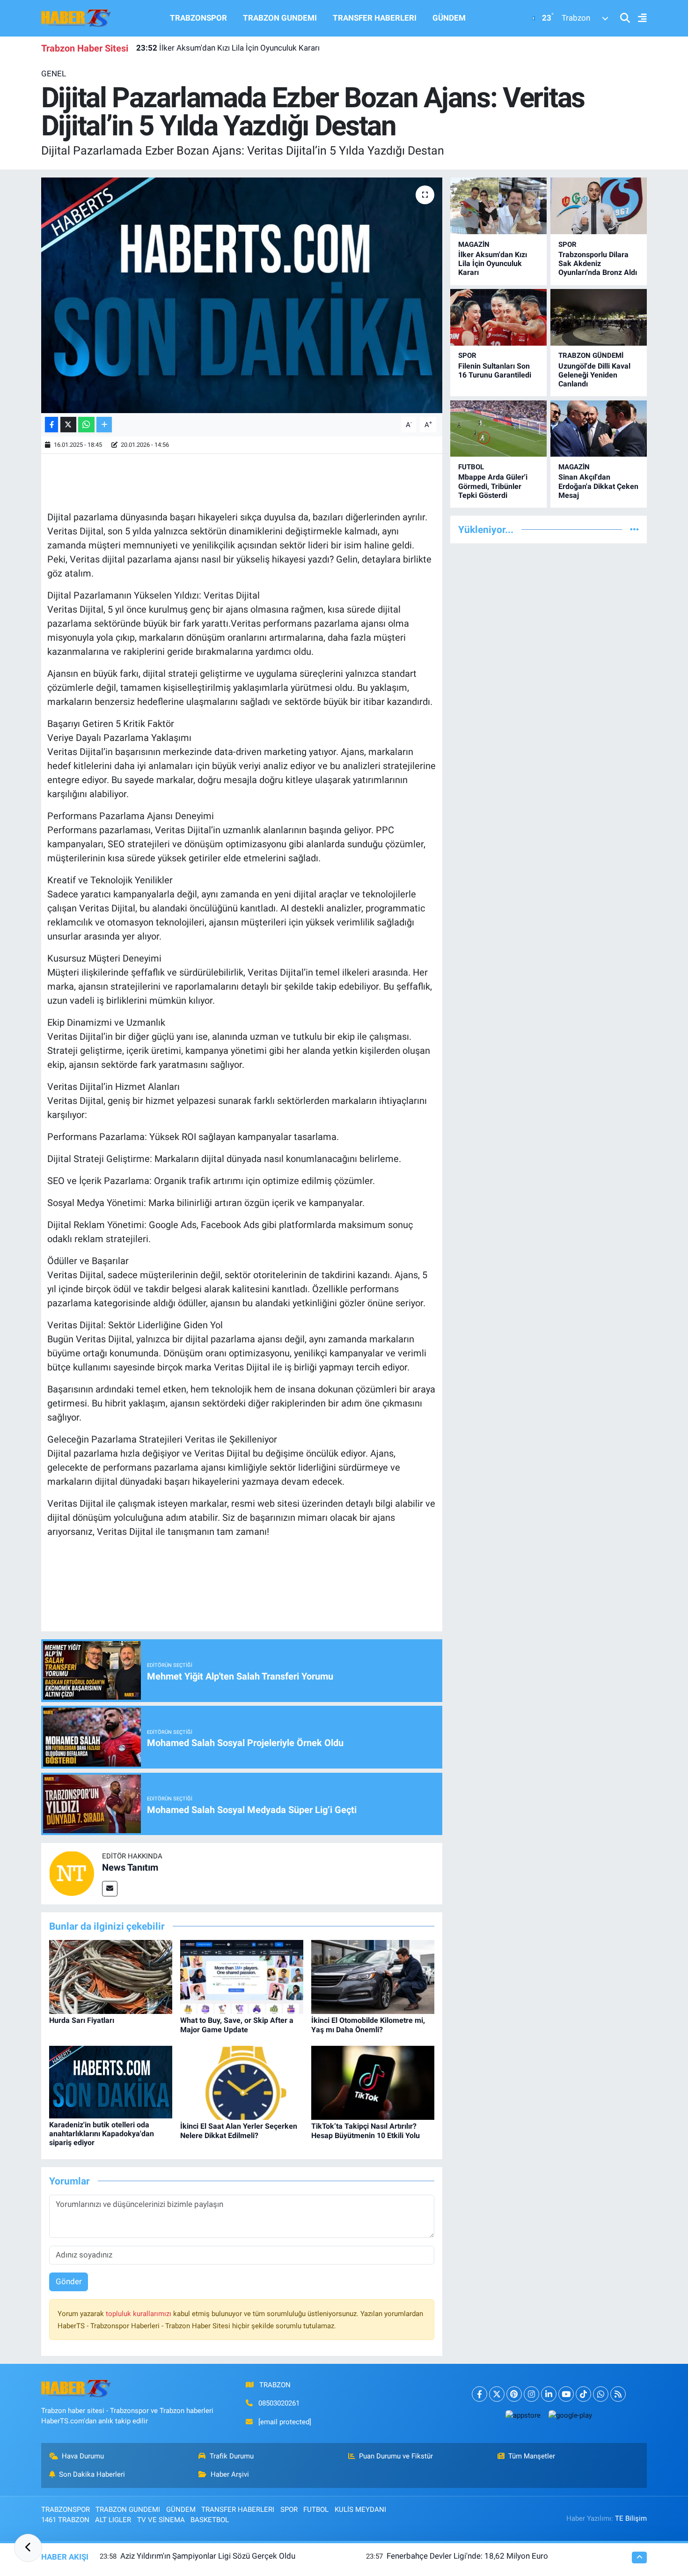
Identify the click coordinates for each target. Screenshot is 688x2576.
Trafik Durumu (232, 2456)
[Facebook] (479, 2394)
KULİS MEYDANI (360, 2509)
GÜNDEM (449, 18)
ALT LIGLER (113, 2520)
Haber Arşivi (230, 2474)
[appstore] (523, 2415)
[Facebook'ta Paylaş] (51, 425)
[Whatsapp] (601, 2394)
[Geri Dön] (28, 2548)
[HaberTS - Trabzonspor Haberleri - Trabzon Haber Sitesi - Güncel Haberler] (76, 17)
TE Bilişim (631, 2518)
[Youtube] (566, 2394)
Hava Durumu (83, 2456)
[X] (497, 2394)
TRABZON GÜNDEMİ (591, 355)
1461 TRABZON (65, 2520)
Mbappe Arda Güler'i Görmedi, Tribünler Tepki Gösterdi (493, 486)
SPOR (567, 244)
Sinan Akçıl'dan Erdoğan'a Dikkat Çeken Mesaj (598, 486)
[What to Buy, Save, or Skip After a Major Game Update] (242, 1976)
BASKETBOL (210, 2520)
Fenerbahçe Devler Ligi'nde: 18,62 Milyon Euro (467, 2556)
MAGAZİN (474, 244)
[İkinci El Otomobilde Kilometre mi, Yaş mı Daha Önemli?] (373, 1976)
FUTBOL (471, 467)
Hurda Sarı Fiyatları (82, 2020)
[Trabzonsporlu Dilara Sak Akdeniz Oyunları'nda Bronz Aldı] (599, 206)
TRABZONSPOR (198, 18)
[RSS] (618, 2394)
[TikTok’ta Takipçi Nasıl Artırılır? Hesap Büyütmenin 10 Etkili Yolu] (373, 2082)
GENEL (54, 74)
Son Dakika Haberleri (92, 2474)
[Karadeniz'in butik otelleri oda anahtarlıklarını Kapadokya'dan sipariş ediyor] (111, 2081)
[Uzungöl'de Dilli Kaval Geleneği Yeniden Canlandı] (599, 317)
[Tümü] (634, 529)
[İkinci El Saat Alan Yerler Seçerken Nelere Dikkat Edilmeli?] (242, 2082)
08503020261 (279, 2403)
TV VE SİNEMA (161, 2520)
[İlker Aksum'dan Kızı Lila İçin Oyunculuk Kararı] (498, 206)
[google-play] (570, 2415)
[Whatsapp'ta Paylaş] (86, 425)
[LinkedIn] (549, 2394)
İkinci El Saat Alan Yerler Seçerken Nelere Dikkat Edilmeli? (239, 2131)
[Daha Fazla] (104, 425)
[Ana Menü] (638, 19)
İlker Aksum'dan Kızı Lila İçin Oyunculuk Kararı (228, 48)
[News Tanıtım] (72, 1873)
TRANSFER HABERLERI (375, 18)
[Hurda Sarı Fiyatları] (111, 1976)
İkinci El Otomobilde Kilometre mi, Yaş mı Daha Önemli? (368, 2025)
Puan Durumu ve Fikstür (396, 2456)
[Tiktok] (583, 2394)
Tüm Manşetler (532, 2456)
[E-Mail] (110, 1889)
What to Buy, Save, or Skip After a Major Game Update (237, 2025)
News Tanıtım (130, 1867)
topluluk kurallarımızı (139, 2314)
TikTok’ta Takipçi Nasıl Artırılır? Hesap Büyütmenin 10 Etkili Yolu (366, 2131)
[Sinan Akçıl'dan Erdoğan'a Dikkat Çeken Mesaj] (599, 429)
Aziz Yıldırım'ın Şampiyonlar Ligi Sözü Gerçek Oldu (208, 2556)
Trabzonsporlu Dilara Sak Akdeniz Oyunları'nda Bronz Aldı (598, 263)
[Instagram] (531, 2394)
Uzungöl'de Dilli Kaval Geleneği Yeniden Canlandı (594, 375)
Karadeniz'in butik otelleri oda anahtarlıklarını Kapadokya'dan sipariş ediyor (102, 2134)
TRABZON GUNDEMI (280, 18)
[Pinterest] (514, 2394)
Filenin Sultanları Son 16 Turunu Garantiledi (495, 370)
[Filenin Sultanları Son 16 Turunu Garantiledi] (498, 317)
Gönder (69, 2281)
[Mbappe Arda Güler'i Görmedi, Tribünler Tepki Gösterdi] (498, 429)
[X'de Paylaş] (68, 425)
